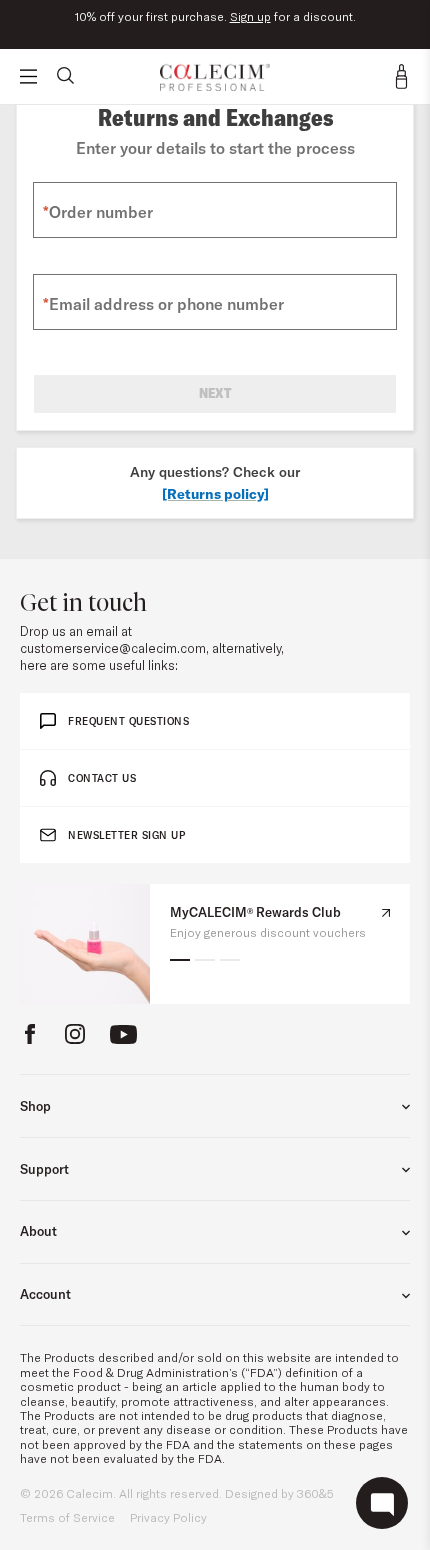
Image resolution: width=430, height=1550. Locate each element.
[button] (180, 960)
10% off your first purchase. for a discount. (215, 17)
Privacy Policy (168, 1517)
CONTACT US (102, 778)
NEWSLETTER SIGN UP (126, 835)
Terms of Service (67, 1517)
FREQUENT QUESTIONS (128, 721)
